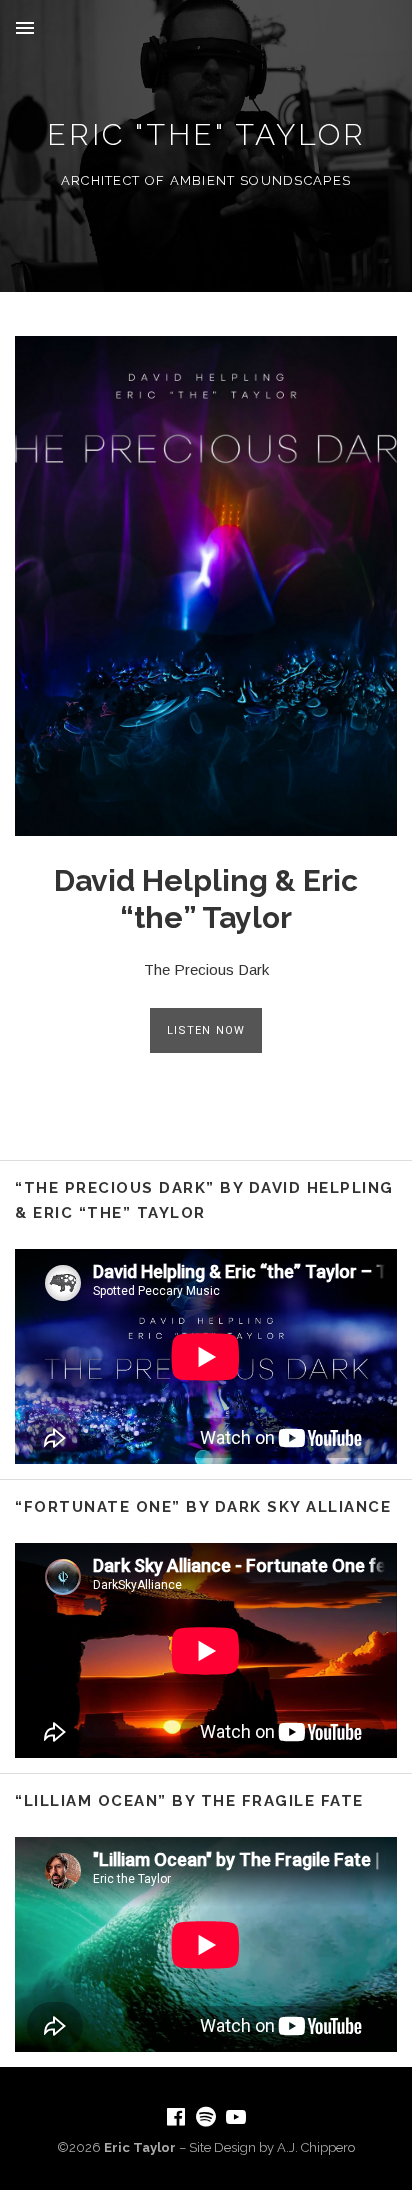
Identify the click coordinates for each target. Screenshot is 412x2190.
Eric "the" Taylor (206, 134)
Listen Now (206, 1030)
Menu (25, 28)
